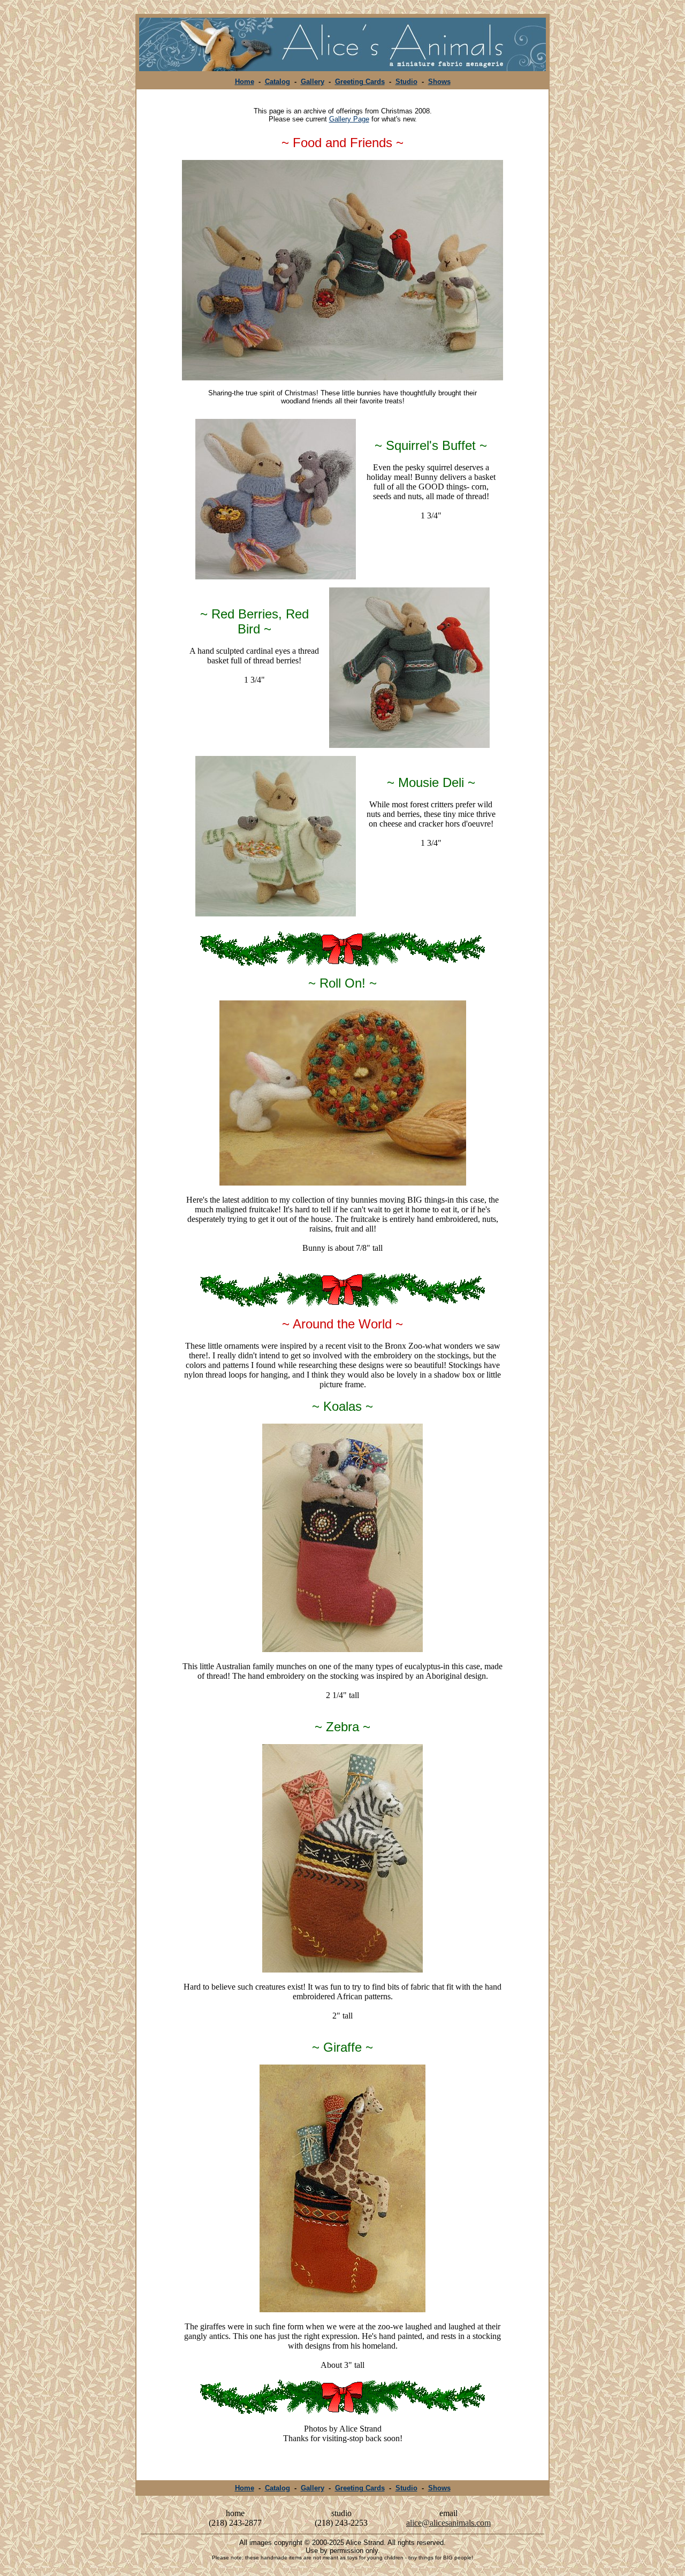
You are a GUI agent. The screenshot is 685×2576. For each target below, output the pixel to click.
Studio (406, 82)
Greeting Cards (360, 82)
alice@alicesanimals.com (448, 2523)
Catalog (277, 82)
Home (245, 82)
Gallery (313, 82)
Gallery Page (349, 119)
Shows (439, 82)
